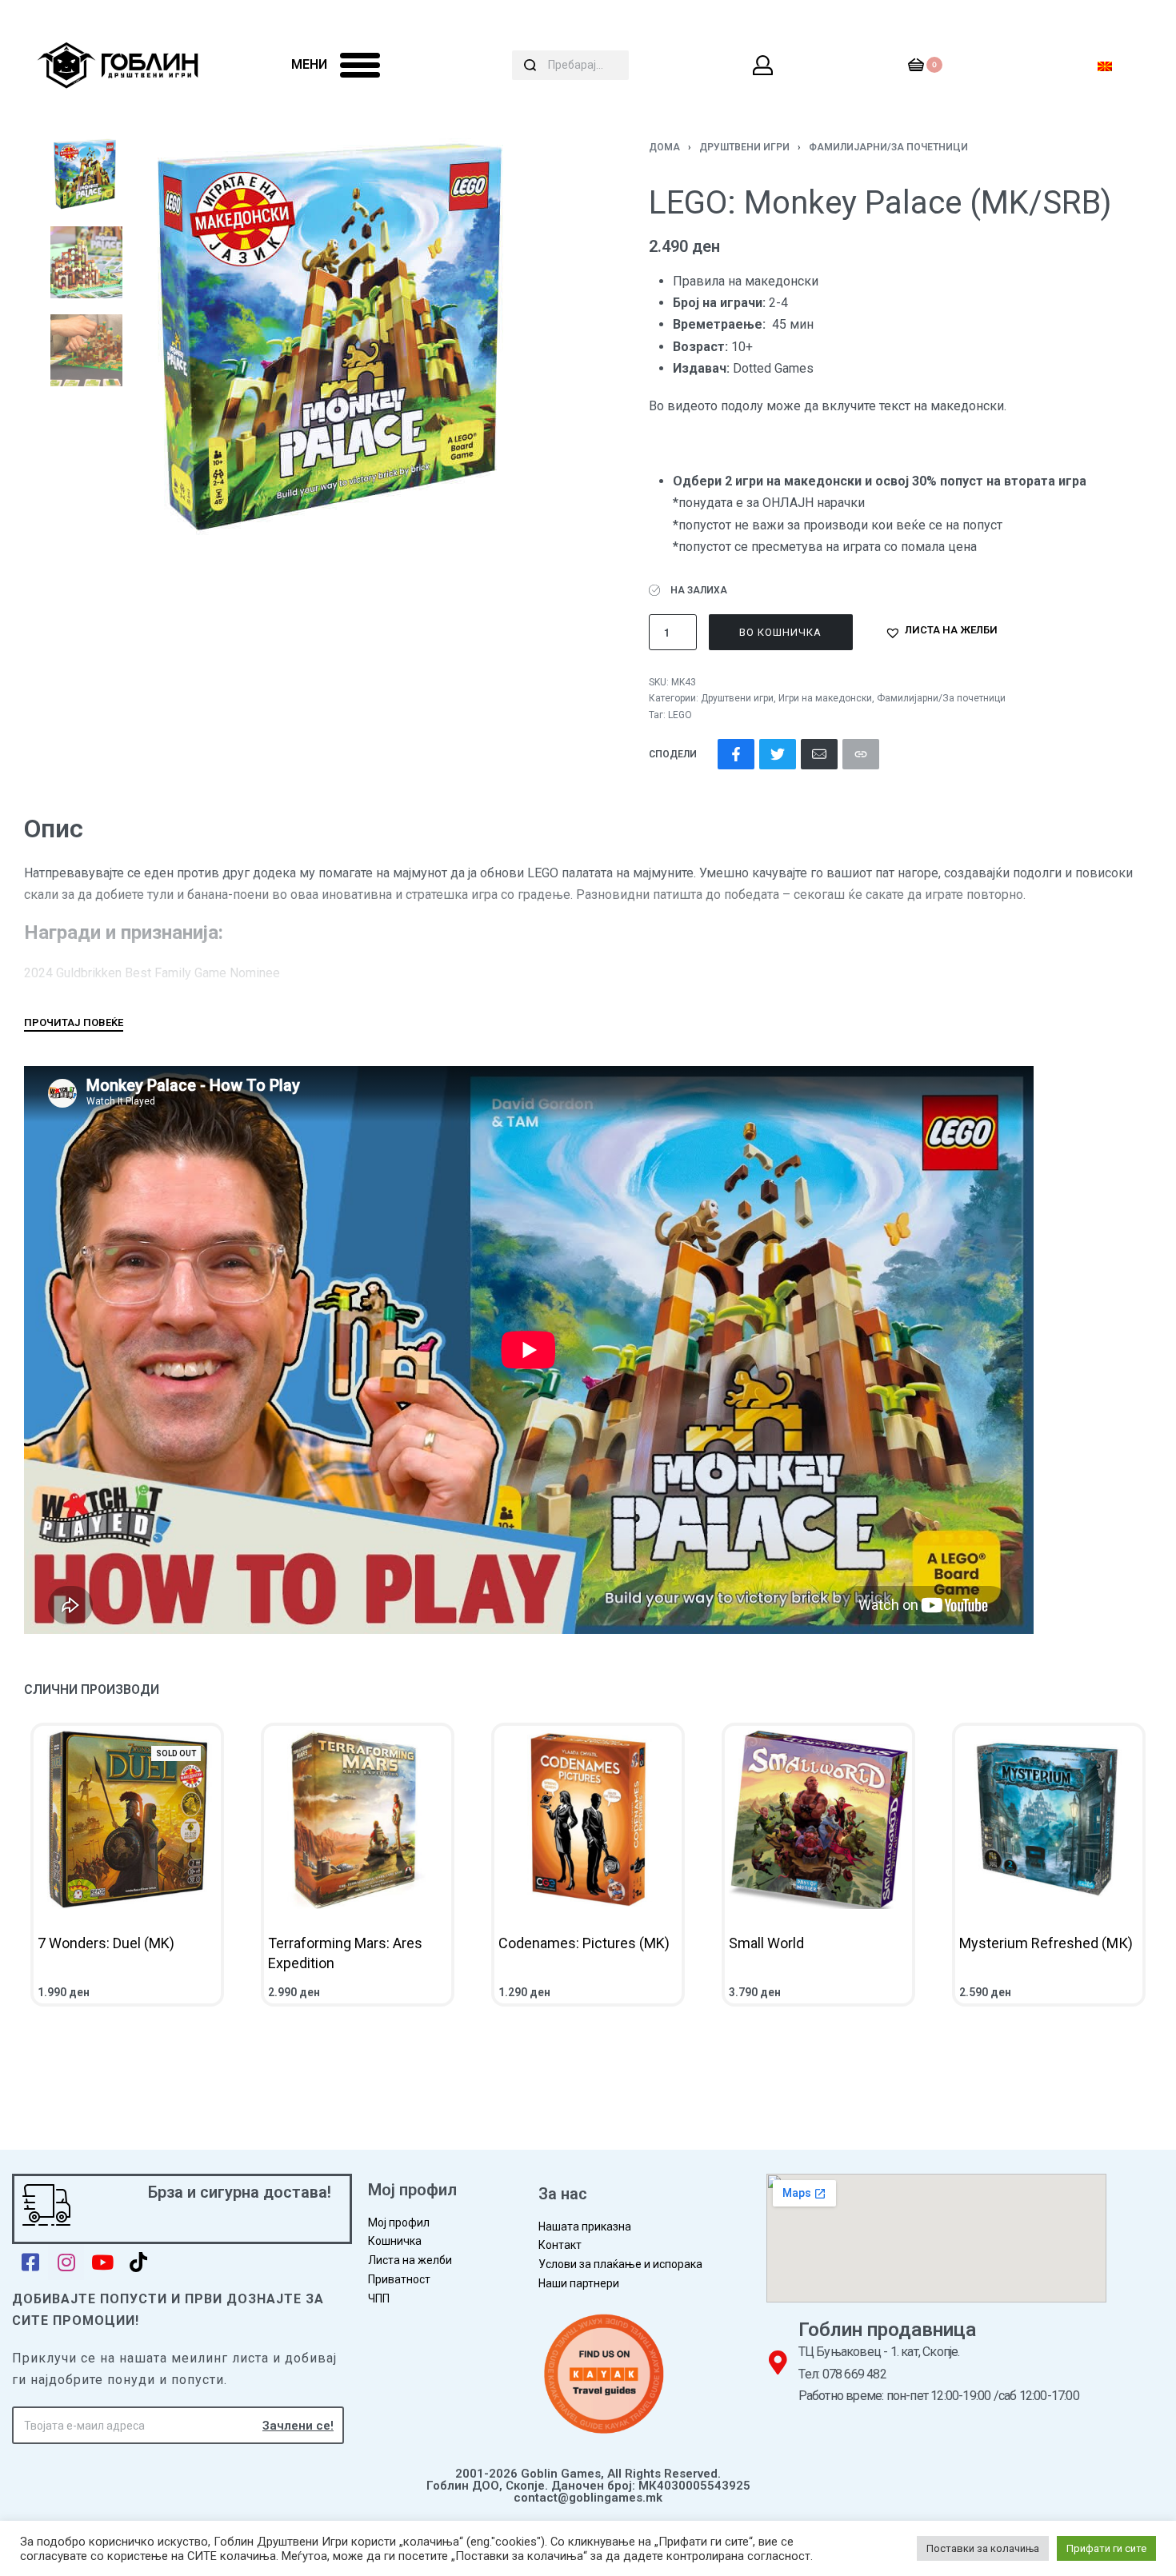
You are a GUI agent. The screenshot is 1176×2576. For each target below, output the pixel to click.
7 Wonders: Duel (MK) (106, 1943)
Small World (766, 1943)
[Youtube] (102, 2262)
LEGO (680, 715)
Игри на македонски (825, 698)
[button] (941, 633)
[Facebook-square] (30, 2262)
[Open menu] (360, 65)
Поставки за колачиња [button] (983, 2548)
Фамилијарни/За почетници (888, 147)
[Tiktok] (138, 2262)
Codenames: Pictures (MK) (584, 1943)
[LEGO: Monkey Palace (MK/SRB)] (736, 754)
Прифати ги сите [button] (1106, 2548)
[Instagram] (66, 2262)
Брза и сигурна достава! (240, 2192)
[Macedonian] (1105, 65)
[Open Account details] (764, 65)
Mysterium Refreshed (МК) (1046, 1943)
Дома (664, 147)
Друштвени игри (744, 147)
